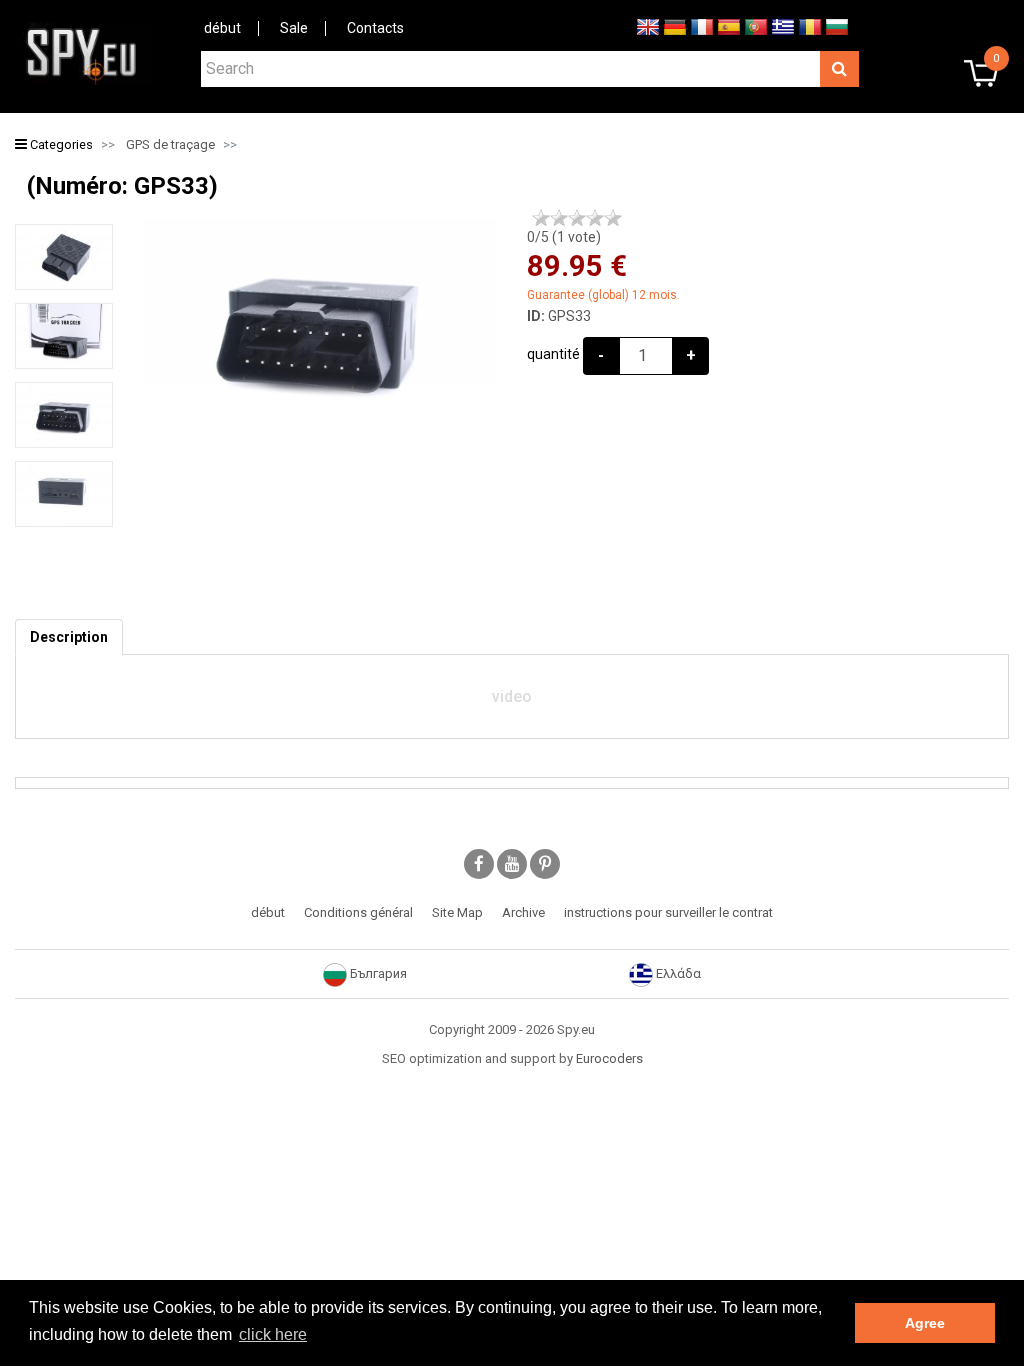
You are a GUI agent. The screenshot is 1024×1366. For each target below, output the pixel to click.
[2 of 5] (559, 218)
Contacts (375, 28)
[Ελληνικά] (783, 26)
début (222, 28)
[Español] (729, 26)
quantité (553, 354)
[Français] (702, 26)
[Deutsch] (675, 26)
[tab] (69, 637)
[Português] (756, 26)
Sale (294, 28)
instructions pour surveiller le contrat (668, 912)
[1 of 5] (541, 218)
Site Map (457, 912)
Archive (523, 912)
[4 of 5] (595, 218)
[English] (648, 26)
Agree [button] (925, 1323)
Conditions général (358, 912)
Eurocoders (609, 1058)
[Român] (810, 26)
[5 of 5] (613, 218)
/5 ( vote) (564, 237)
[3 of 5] (577, 218)
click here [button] (273, 1334)
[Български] (837, 26)
